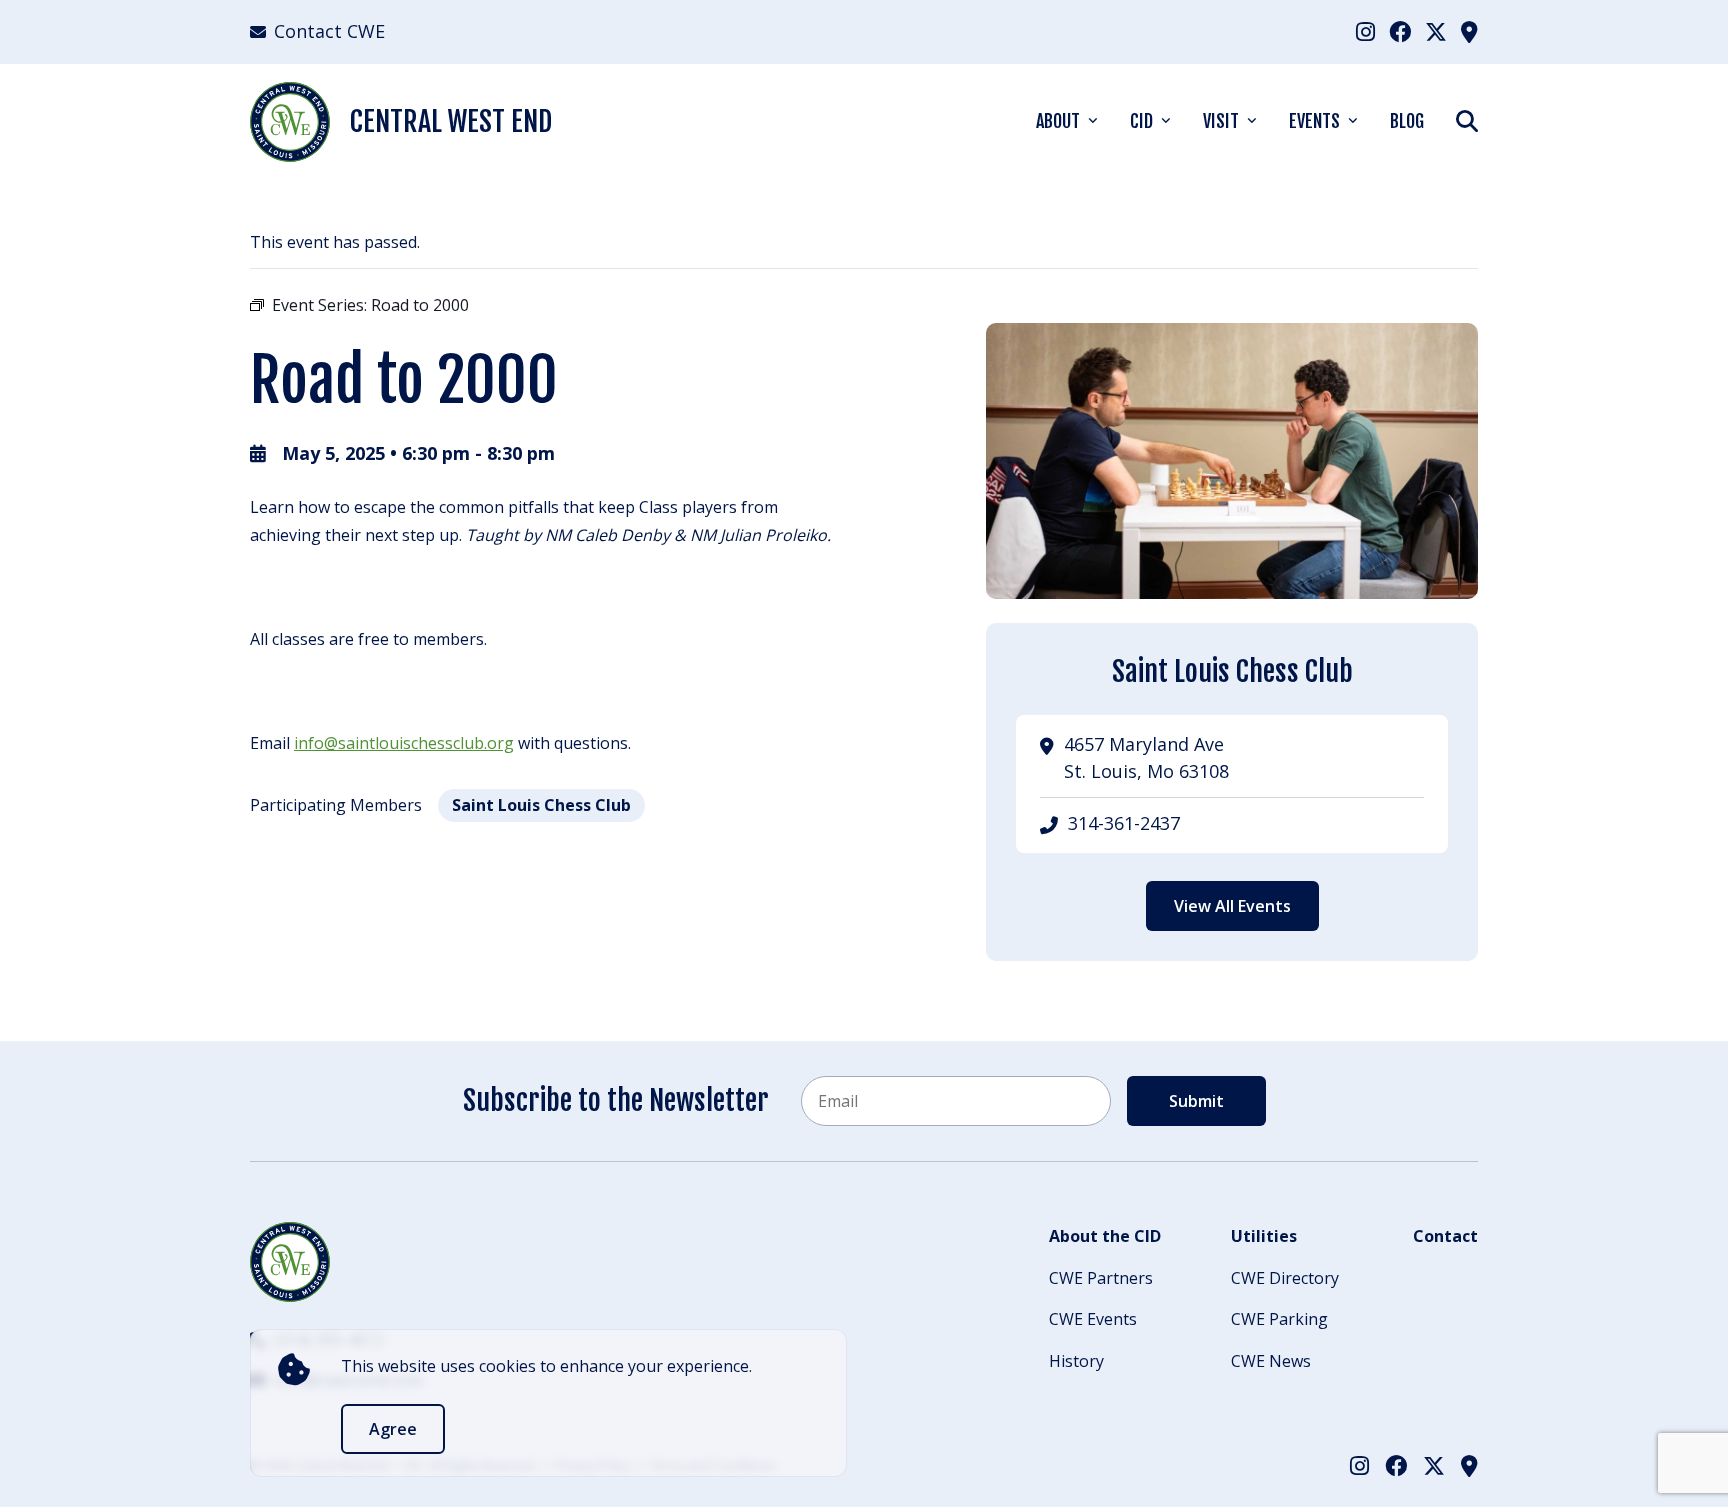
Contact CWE (329, 31)
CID (1141, 121)
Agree (393, 1429)
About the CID (1105, 1236)
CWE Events (1093, 1319)
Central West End (451, 121)
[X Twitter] (1436, 31)
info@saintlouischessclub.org (404, 743)
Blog (1407, 121)
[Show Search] (1467, 120)
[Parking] (1469, 31)
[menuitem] (1365, 31)
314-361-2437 (1124, 823)
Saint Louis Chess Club (541, 805)
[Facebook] (1400, 31)
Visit (1221, 121)
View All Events (1232, 906)
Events (1314, 121)
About (1058, 121)
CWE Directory (1285, 1278)
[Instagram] (1365, 31)
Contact (1445, 1236)
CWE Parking (1279, 1319)
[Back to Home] (290, 1262)
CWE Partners (1101, 1278)
